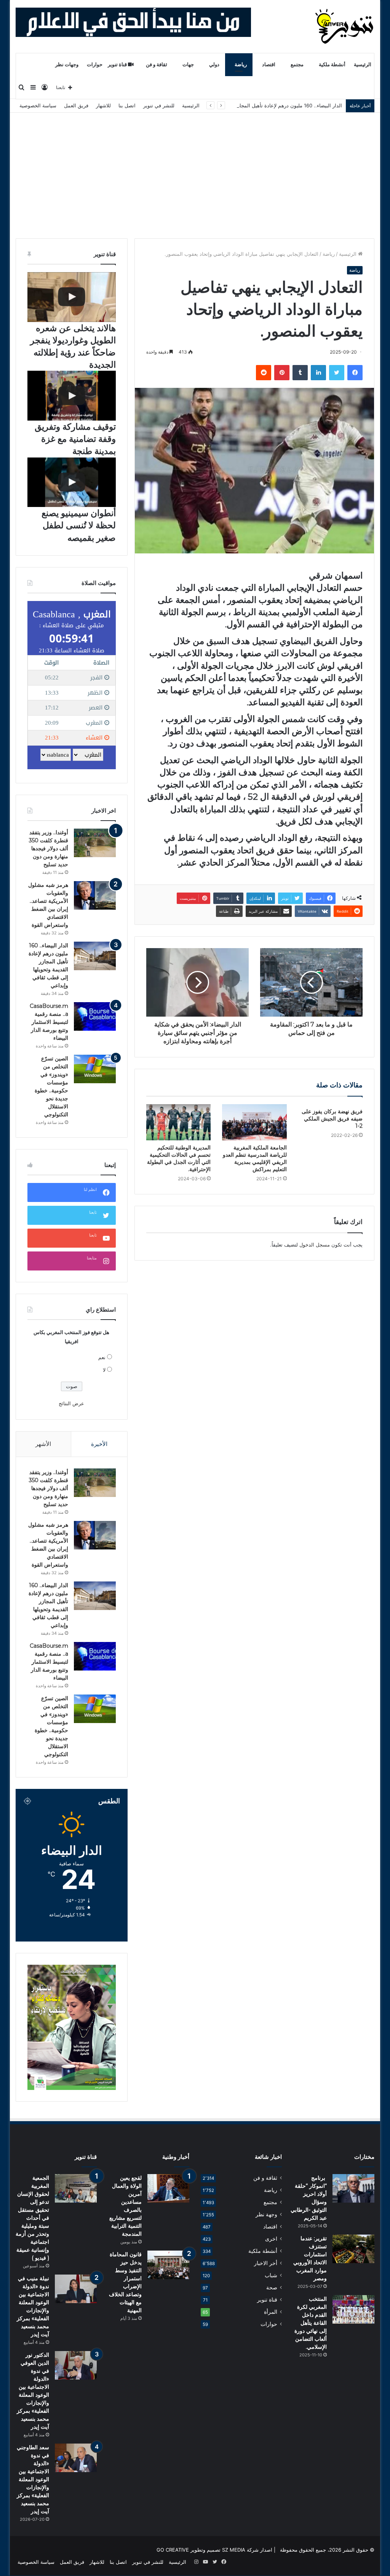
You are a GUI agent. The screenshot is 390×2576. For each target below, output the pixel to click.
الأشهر (43, 1444)
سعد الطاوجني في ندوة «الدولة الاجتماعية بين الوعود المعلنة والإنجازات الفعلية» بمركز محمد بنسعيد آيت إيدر (33, 2479)
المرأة (271, 2312)
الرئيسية (363, 65)
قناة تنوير (118, 65)
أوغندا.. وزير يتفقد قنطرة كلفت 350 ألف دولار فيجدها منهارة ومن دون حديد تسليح (49, 848)
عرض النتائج (71, 1403)
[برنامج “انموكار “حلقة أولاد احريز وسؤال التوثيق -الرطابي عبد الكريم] (353, 2188)
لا (104, 1370)
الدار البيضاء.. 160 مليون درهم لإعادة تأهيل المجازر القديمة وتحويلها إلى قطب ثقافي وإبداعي (244, 105)
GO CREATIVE (173, 2550)
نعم (102, 1357)
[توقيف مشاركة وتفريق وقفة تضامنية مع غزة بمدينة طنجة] (72, 396)
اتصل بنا (127, 105)
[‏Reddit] (264, 373)
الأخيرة (99, 1444)
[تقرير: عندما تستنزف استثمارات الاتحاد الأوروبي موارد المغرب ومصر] (353, 2249)
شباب (271, 2275)
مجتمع (297, 65)
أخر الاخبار (266, 2263)
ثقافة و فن (157, 65)
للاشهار (103, 105)
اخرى (271, 2239)
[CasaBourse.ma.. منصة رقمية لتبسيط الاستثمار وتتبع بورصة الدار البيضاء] (95, 1016)
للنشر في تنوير (159, 105)
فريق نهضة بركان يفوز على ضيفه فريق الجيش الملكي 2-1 (332, 1119)
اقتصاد (269, 65)
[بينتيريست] (282, 373)
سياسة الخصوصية (38, 105)
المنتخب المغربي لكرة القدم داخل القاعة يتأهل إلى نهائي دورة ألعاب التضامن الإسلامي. (311, 2323)
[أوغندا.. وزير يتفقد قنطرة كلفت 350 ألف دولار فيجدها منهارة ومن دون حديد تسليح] (95, 843)
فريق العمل (76, 105)
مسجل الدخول (315, 1245)
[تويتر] (337, 373)
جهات (188, 65)
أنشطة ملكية (332, 65)
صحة (272, 2287)
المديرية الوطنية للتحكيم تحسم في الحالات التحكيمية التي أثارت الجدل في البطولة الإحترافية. (179, 1158)
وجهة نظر (266, 2214)
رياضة (241, 65)
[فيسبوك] (355, 373)
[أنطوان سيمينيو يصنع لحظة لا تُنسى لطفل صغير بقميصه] (72, 482)
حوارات (95, 65)
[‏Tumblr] (300, 373)
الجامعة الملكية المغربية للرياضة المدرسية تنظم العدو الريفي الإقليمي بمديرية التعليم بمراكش (255, 1158)
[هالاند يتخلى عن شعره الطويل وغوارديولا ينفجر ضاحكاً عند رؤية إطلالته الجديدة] (72, 297)
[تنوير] (345, 26)
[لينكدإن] (318, 373)
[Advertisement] (195, 170)
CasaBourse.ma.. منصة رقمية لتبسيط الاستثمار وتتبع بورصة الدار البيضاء (49, 1022)
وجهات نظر (67, 65)
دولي (214, 65)
